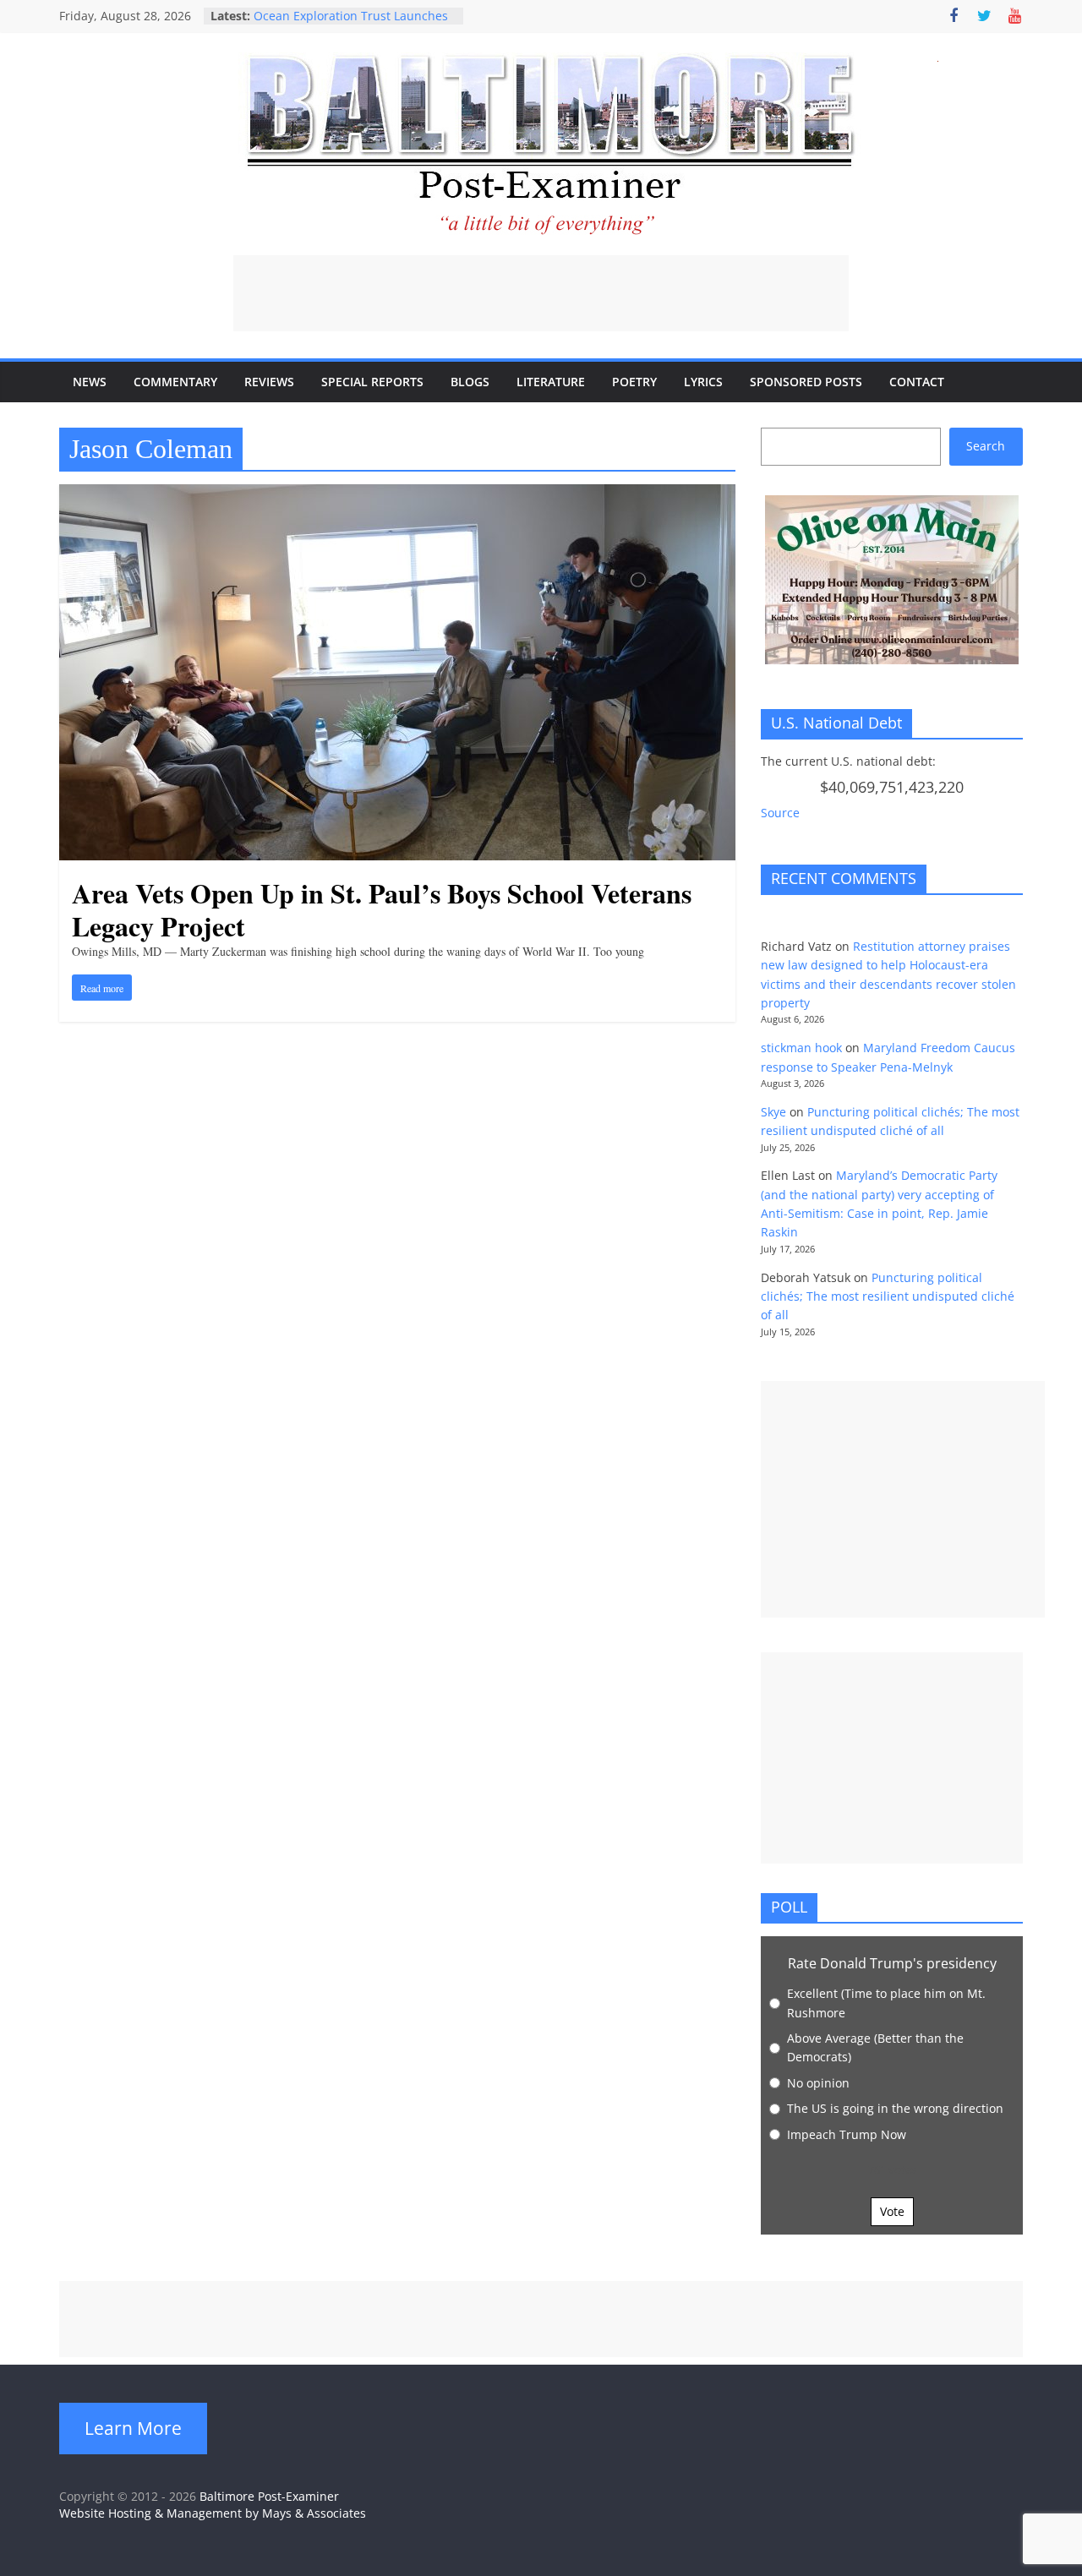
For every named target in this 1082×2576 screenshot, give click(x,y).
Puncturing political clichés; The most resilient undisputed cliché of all (888, 1296)
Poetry (634, 382)
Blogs (470, 382)
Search (986, 446)
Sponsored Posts (806, 382)
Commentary (175, 382)
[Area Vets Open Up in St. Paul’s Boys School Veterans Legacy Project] (397, 494)
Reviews (269, 382)
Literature (551, 382)
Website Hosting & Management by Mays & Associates (213, 2513)
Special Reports (372, 382)
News (90, 382)
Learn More (133, 2428)
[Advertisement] (541, 293)
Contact (917, 382)
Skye (773, 1112)
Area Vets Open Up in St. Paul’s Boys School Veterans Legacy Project (382, 909)
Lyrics (703, 382)
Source (780, 813)
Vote (892, 2211)
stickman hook (801, 1048)
